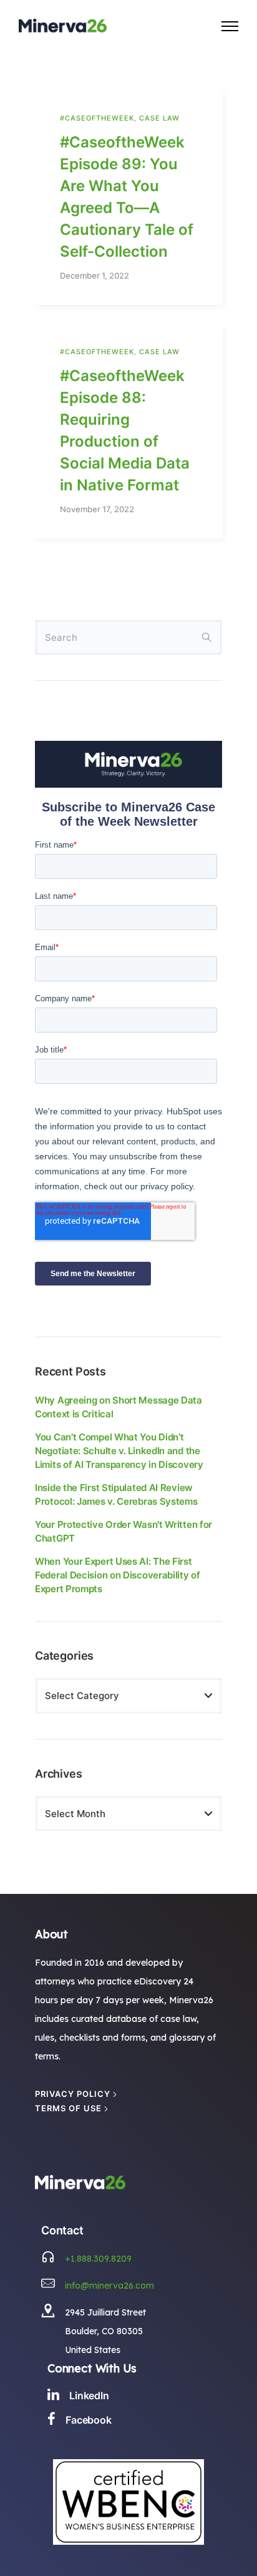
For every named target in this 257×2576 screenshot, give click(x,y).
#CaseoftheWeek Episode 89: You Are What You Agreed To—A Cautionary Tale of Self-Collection (127, 197)
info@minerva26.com (109, 2286)
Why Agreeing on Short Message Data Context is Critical (119, 1407)
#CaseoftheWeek (97, 118)
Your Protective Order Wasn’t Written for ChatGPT (124, 1531)
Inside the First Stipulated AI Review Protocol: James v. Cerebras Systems (116, 1494)
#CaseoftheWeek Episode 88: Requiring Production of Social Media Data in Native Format (125, 430)
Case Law (159, 118)
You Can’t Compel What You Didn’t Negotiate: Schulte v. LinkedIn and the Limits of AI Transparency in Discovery (119, 1451)
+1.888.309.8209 (98, 2259)
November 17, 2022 (97, 509)
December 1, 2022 (95, 276)
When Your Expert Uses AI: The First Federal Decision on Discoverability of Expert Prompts (118, 1575)
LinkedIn (89, 2395)
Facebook (89, 2420)
